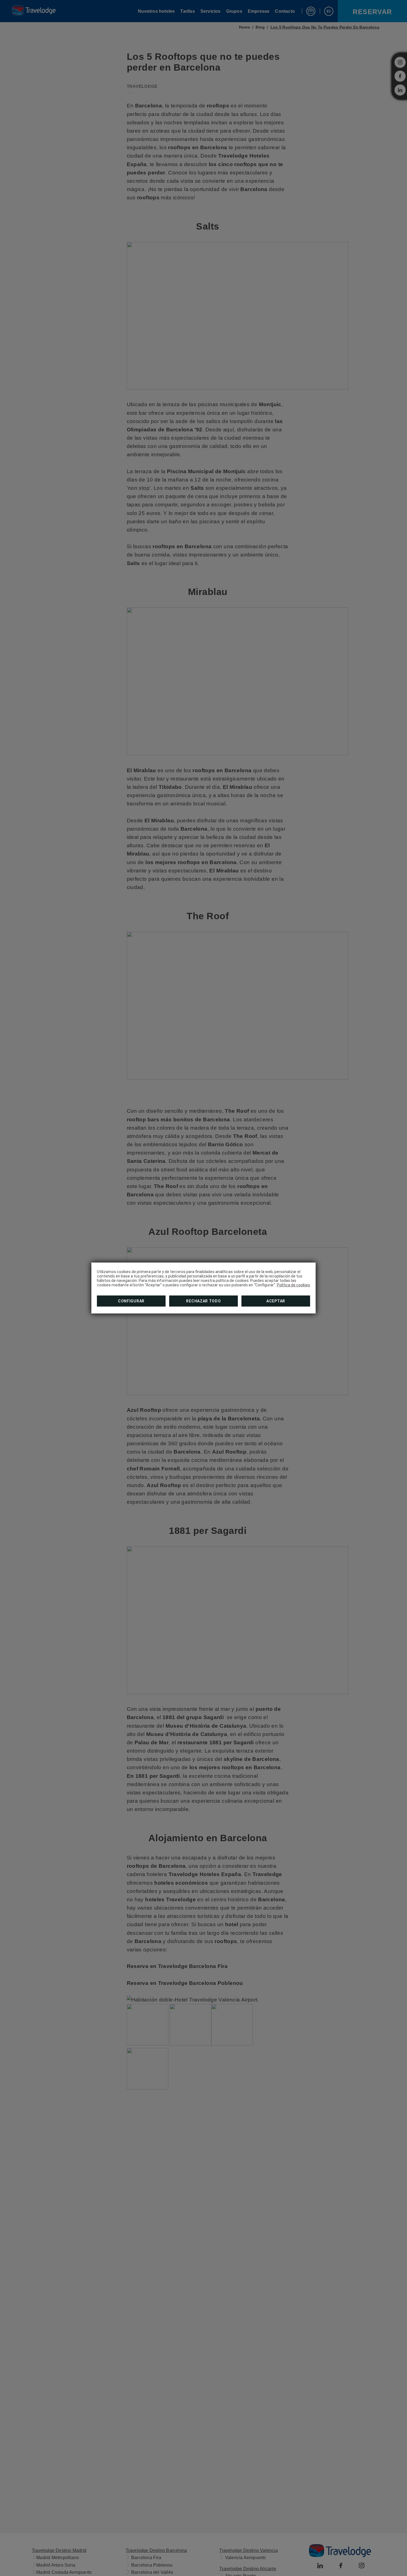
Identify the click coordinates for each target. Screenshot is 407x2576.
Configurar (131, 1301)
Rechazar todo (203, 1301)
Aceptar (276, 1301)
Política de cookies (293, 1285)
